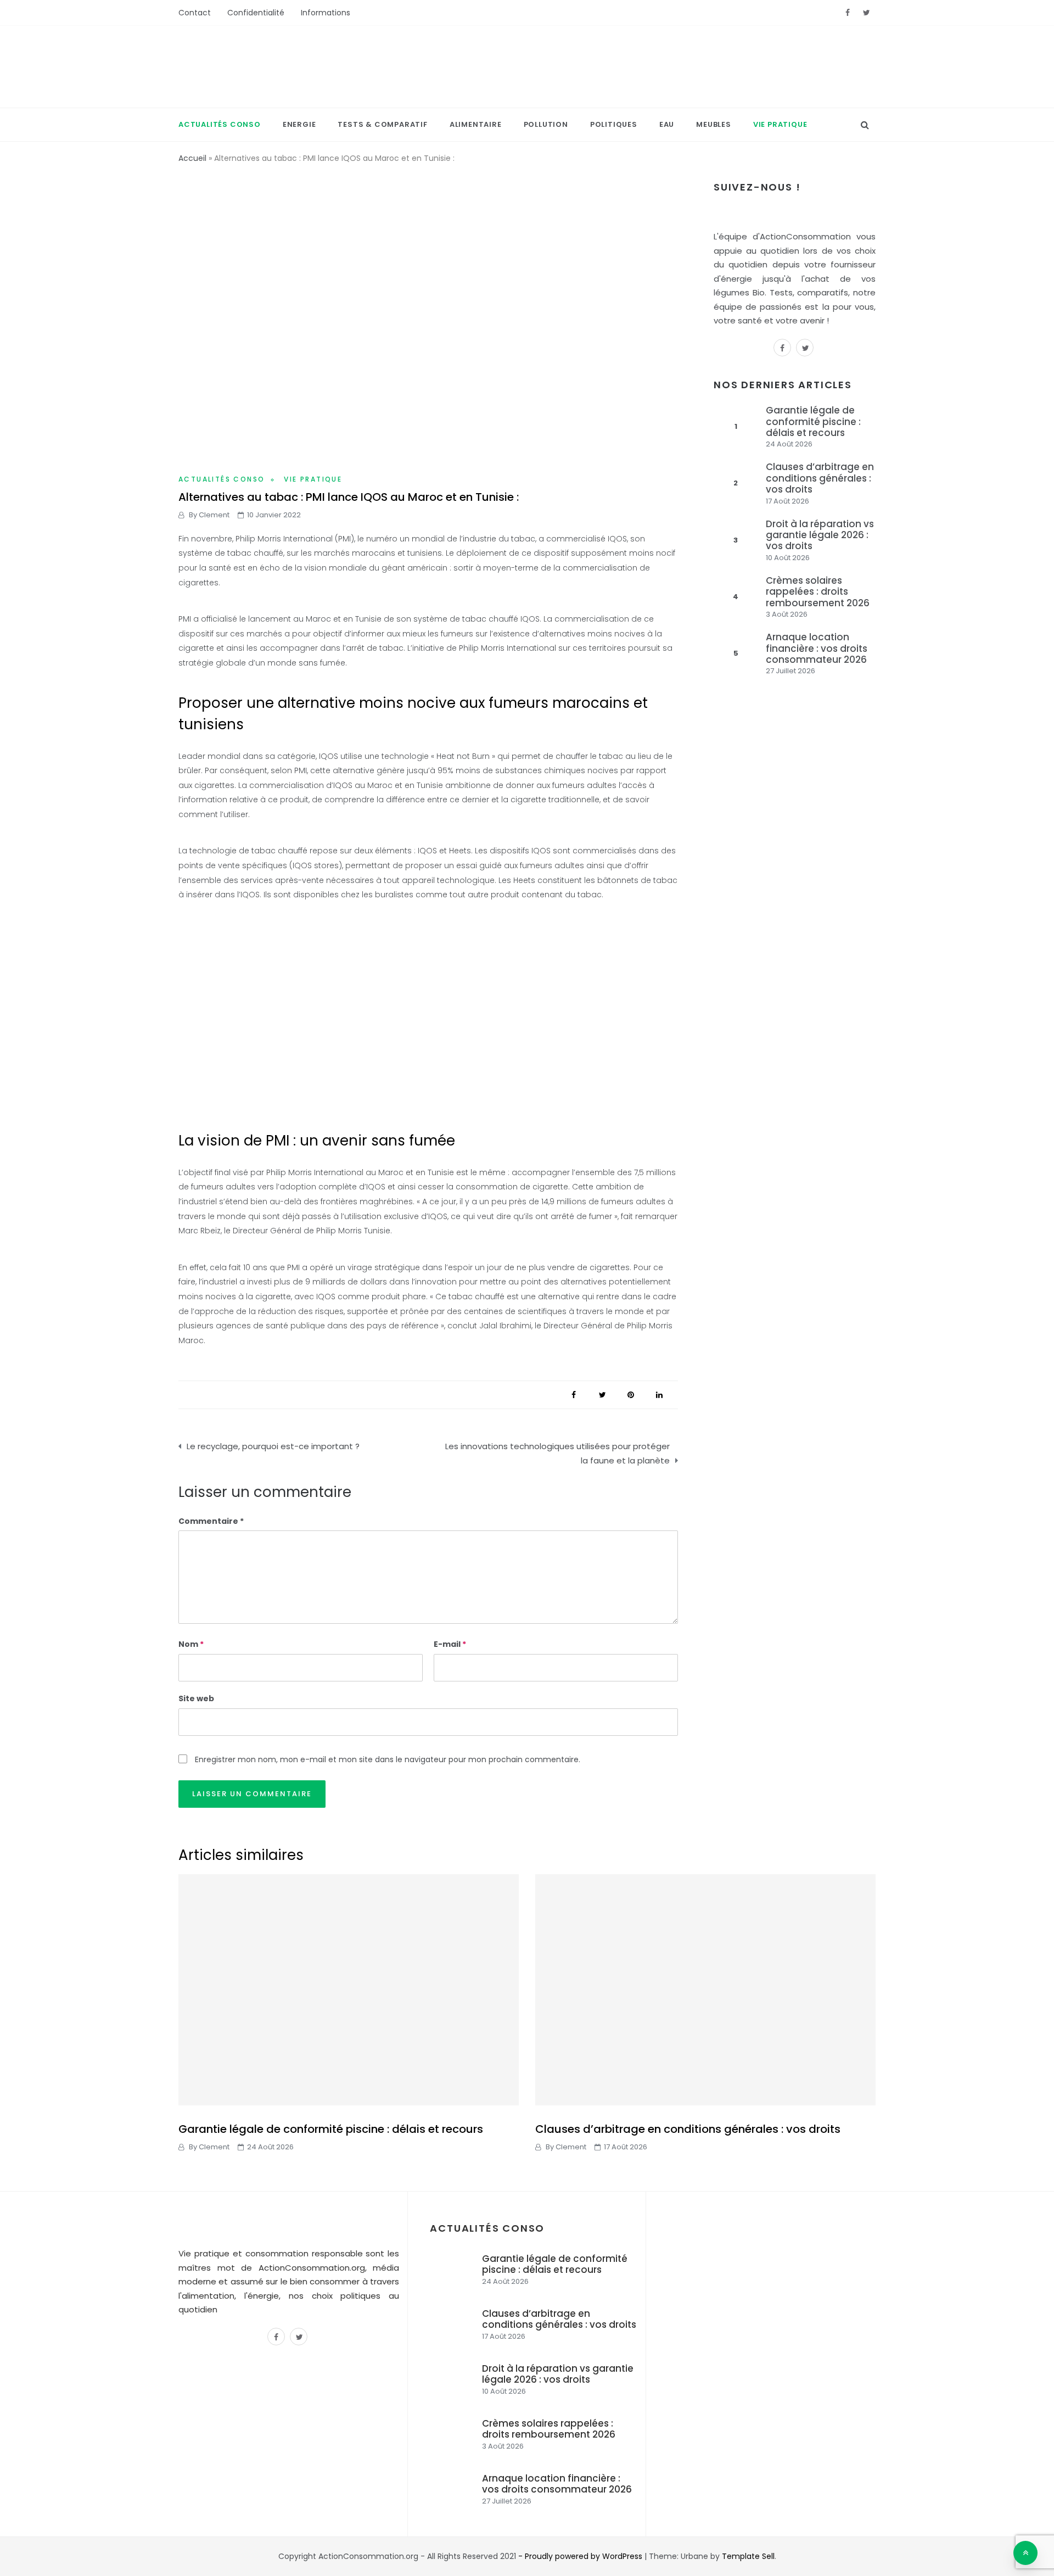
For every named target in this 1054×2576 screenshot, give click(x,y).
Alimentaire (476, 124)
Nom (191, 1644)
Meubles (714, 124)
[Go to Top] (1025, 2553)
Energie (299, 124)
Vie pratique (780, 124)
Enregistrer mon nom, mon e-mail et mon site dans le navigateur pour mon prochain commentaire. (388, 1759)
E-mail (450, 1644)
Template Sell (748, 2556)
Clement (214, 515)
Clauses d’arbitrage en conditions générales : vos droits (820, 478)
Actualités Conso (220, 124)
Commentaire (208, 1521)
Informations (326, 13)
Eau (667, 124)
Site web (196, 1698)
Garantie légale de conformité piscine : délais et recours (813, 421)
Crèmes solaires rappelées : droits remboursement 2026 (818, 592)
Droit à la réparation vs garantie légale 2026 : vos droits (820, 535)
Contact (195, 13)
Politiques (614, 124)
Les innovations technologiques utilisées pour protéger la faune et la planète (557, 1453)
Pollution (546, 124)
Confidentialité (256, 13)
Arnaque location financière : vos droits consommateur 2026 (817, 648)
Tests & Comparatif (382, 124)
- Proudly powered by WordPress (581, 2556)
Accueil (192, 158)
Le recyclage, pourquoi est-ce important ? (273, 1446)
